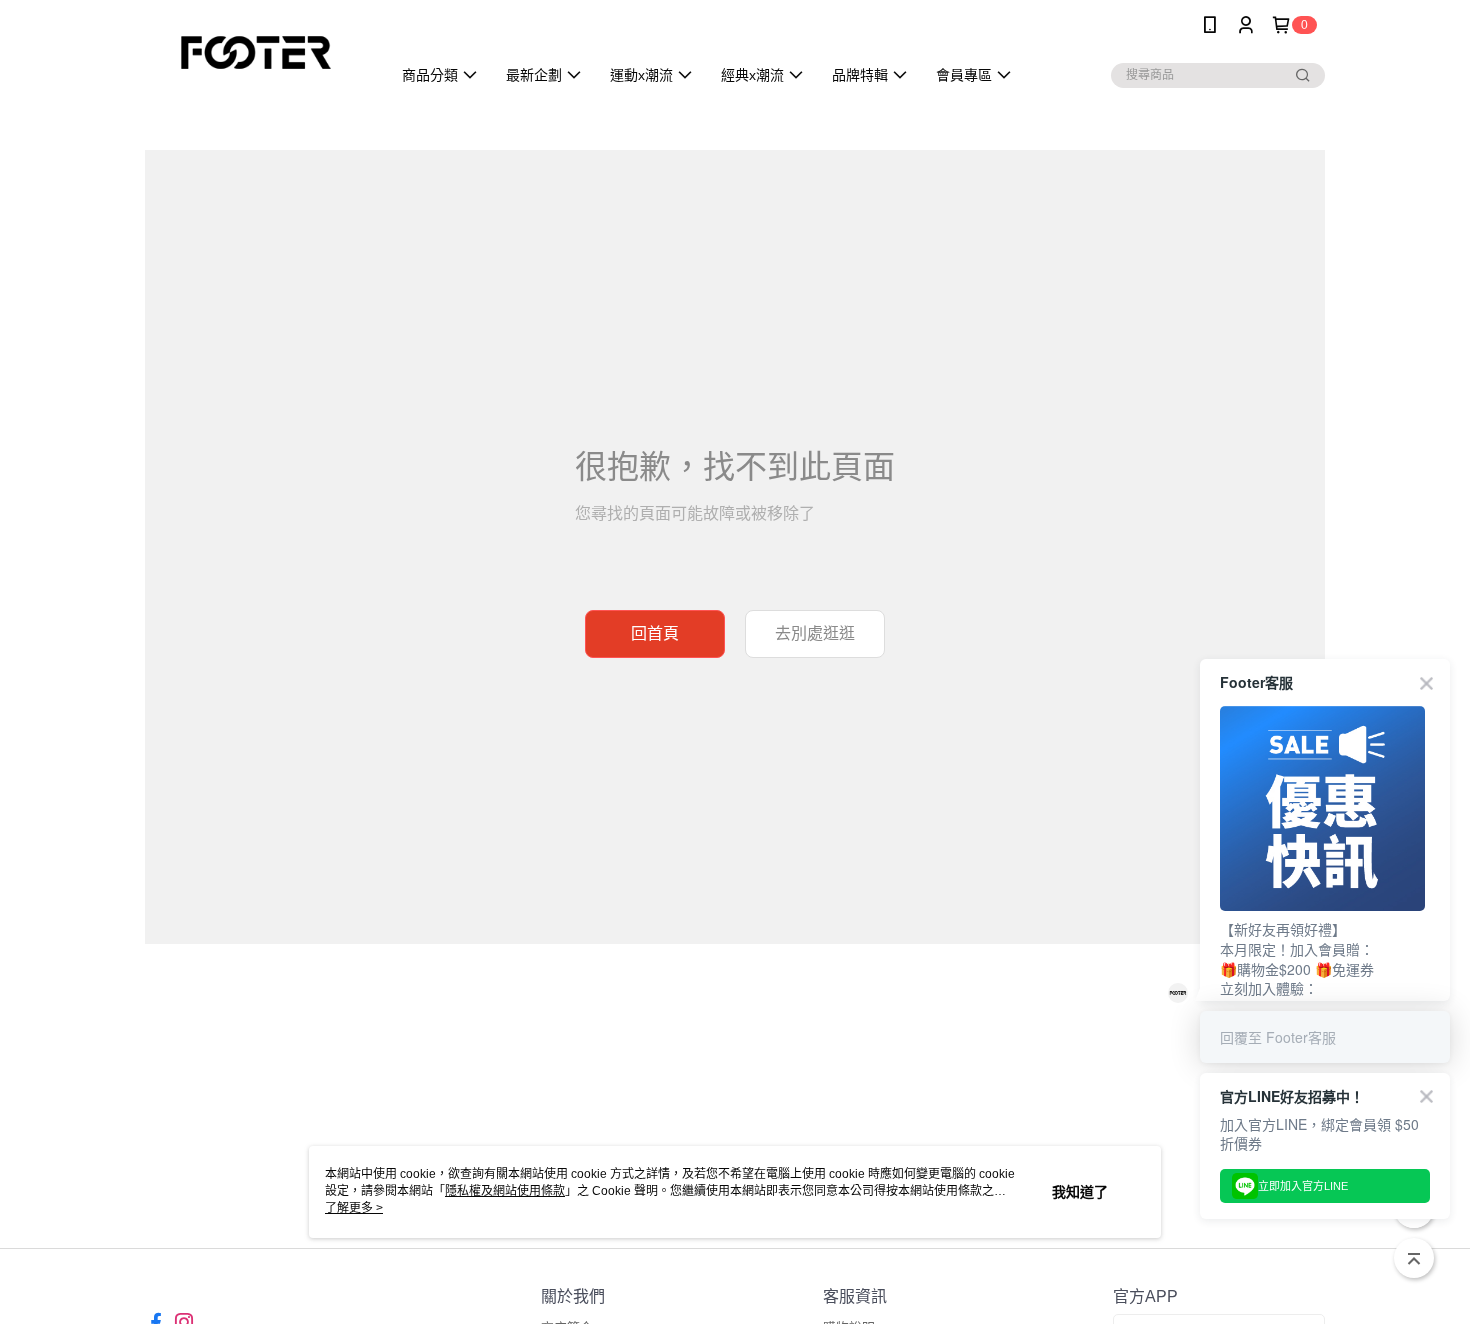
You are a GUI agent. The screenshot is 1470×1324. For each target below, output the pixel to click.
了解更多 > (354, 1208)
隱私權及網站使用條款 (505, 1191)
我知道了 (1080, 1192)
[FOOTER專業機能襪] (256, 52)
